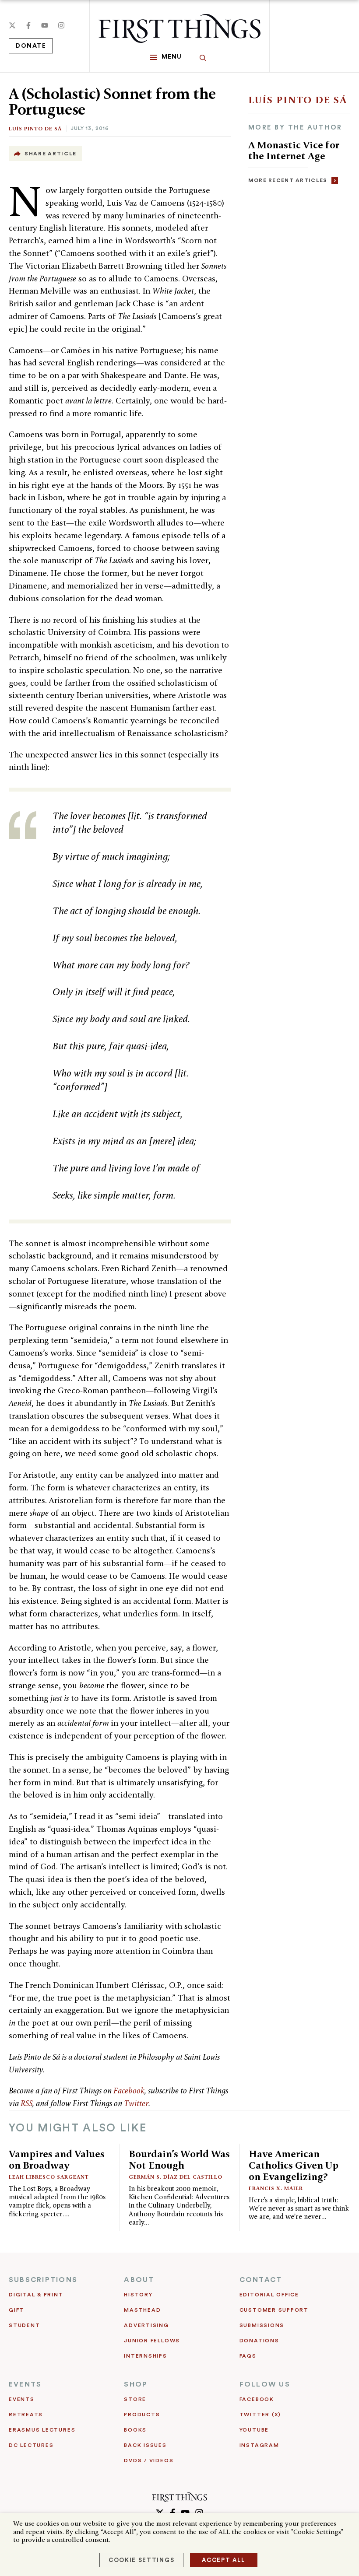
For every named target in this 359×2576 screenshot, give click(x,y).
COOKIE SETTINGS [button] (141, 2560)
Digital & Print (36, 2295)
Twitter (136, 2103)
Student (24, 2325)
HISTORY (138, 2295)
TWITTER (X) (260, 2415)
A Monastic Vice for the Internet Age (294, 150)
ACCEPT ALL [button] (224, 2560)
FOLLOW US (265, 2384)
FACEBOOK (257, 2399)
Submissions (262, 2325)
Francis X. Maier (276, 2188)
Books (135, 2430)
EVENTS (25, 2384)
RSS (26, 2103)
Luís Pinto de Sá (35, 128)
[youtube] (45, 25)
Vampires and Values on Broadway (57, 2159)
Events (22, 2399)
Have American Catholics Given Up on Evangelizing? (294, 2165)
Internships (145, 2356)
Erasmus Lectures (42, 2430)
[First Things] (179, 28)
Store (135, 2399)
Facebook (129, 2091)
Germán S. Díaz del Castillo (176, 2177)
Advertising (146, 2325)
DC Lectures (31, 2445)
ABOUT (139, 2280)
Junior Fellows (152, 2341)
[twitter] (12, 25)
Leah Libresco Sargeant (49, 2177)
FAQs (248, 2356)
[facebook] (28, 25)
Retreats (26, 2415)
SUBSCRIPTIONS (43, 2280)
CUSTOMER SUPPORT (274, 2310)
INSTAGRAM (259, 2445)
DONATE (31, 46)
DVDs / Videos (149, 2460)
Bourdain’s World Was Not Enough (179, 2159)
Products (142, 2415)
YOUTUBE (254, 2430)
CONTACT (261, 2280)
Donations (259, 2341)
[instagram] (61, 25)
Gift (16, 2310)
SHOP (136, 2384)
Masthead (142, 2310)
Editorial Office (269, 2295)
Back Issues (145, 2445)
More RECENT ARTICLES (288, 180)
